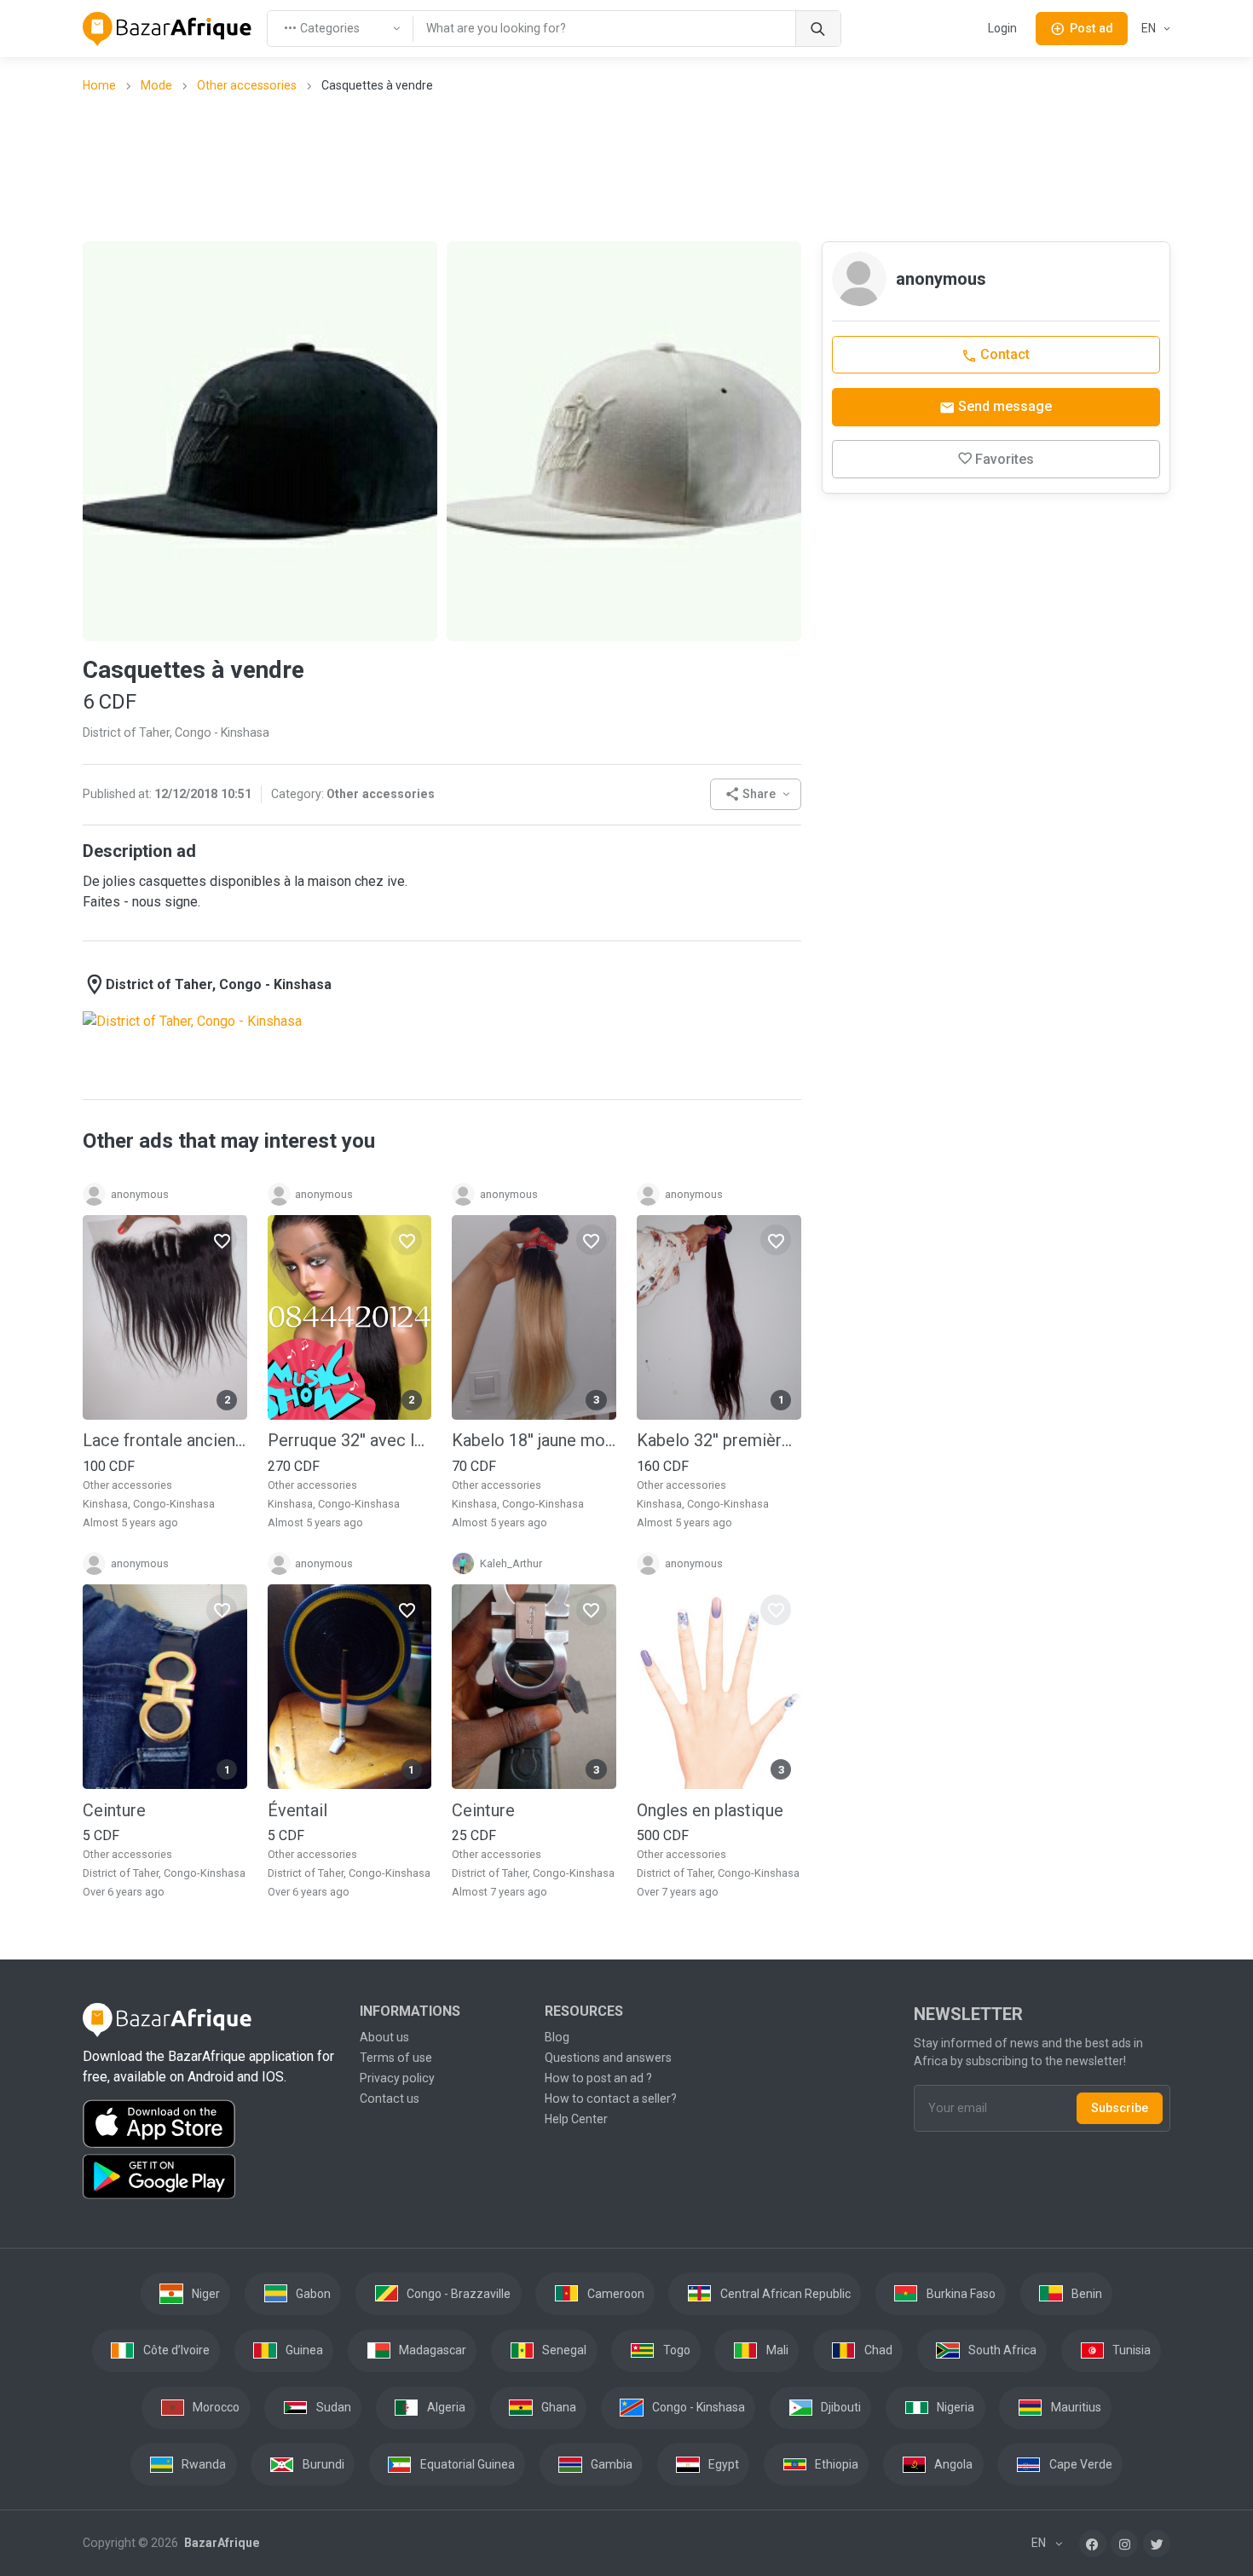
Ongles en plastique (710, 1810)
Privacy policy (397, 2078)
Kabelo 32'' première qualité (719, 1440)
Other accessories (247, 85)
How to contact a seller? (611, 2098)
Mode (156, 85)
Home (99, 85)
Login (1002, 28)
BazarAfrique (220, 2543)
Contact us (390, 2098)
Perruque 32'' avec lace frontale (350, 1440)
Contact (1003, 354)
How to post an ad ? (598, 2078)
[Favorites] (222, 1240)
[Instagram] (1124, 2544)
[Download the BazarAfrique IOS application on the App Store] (211, 2124)
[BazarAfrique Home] (167, 29)
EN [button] (1150, 28)
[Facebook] (1093, 2544)
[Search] (818, 29)
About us (384, 2037)
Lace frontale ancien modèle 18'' (165, 1440)
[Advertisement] (626, 166)
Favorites (1005, 459)
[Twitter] (1157, 2544)
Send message (1003, 406)
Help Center (576, 2119)
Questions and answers (608, 2058)
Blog (557, 2037)
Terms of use (396, 2058)
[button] (756, 794)
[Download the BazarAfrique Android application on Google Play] (211, 2177)
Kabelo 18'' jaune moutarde (534, 1440)
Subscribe (1120, 2108)
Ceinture (114, 1810)
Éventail (297, 1810)
